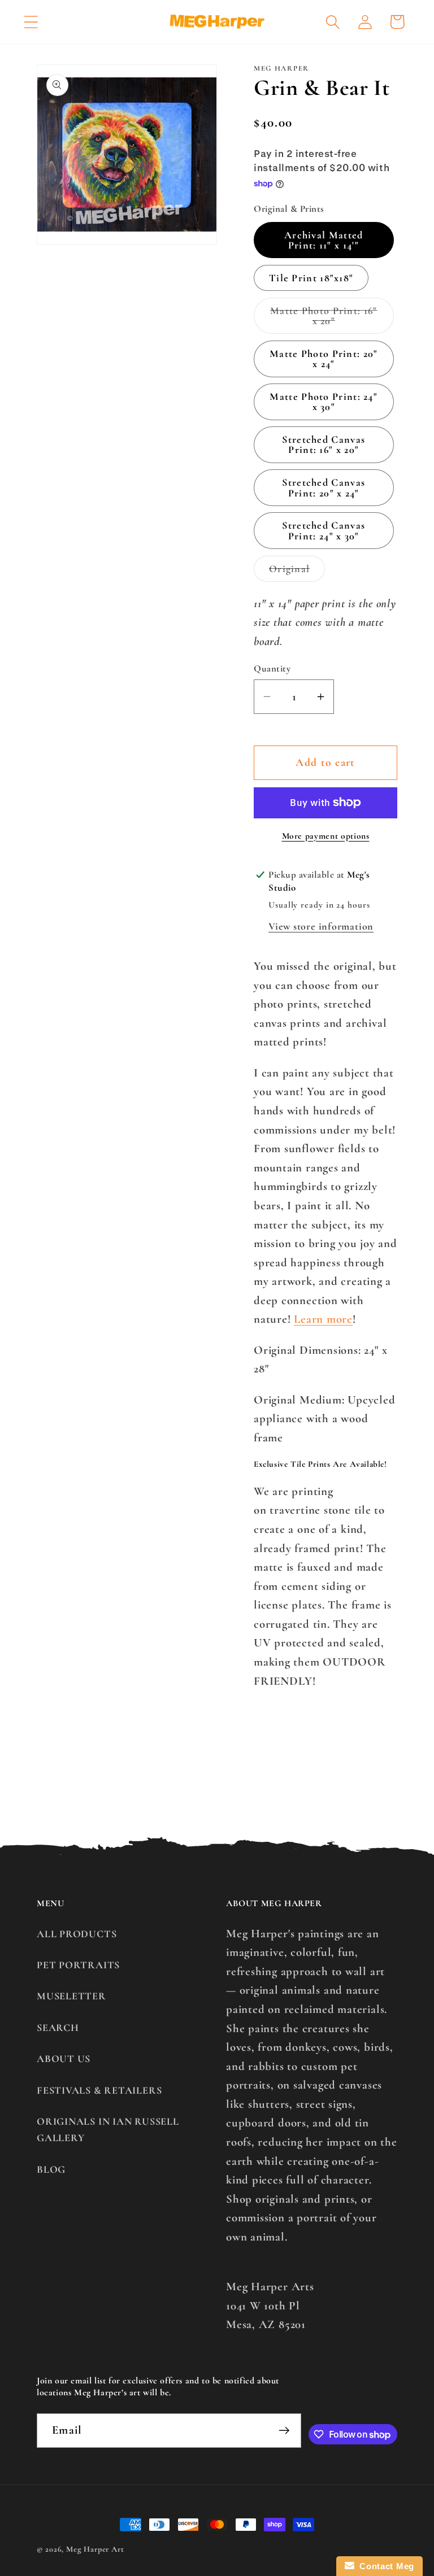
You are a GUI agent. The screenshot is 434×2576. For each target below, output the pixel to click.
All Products (77, 1934)
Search (58, 2028)
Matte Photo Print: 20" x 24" (324, 359)
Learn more (323, 1319)
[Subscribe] (284, 2431)
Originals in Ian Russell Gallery (108, 2130)
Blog (51, 2169)
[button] (31, 22)
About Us (64, 2059)
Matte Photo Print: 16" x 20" (330, 319)
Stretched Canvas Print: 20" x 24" (324, 487)
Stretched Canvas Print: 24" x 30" (324, 530)
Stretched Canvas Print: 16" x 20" (324, 444)
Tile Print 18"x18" (311, 278)
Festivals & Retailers (99, 2090)
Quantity (272, 668)
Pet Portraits (78, 1965)
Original (297, 572)
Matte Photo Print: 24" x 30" (324, 402)
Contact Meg (384, 2566)
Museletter (71, 1996)
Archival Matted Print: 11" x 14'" (324, 240)
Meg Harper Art (95, 2549)
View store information (321, 926)
